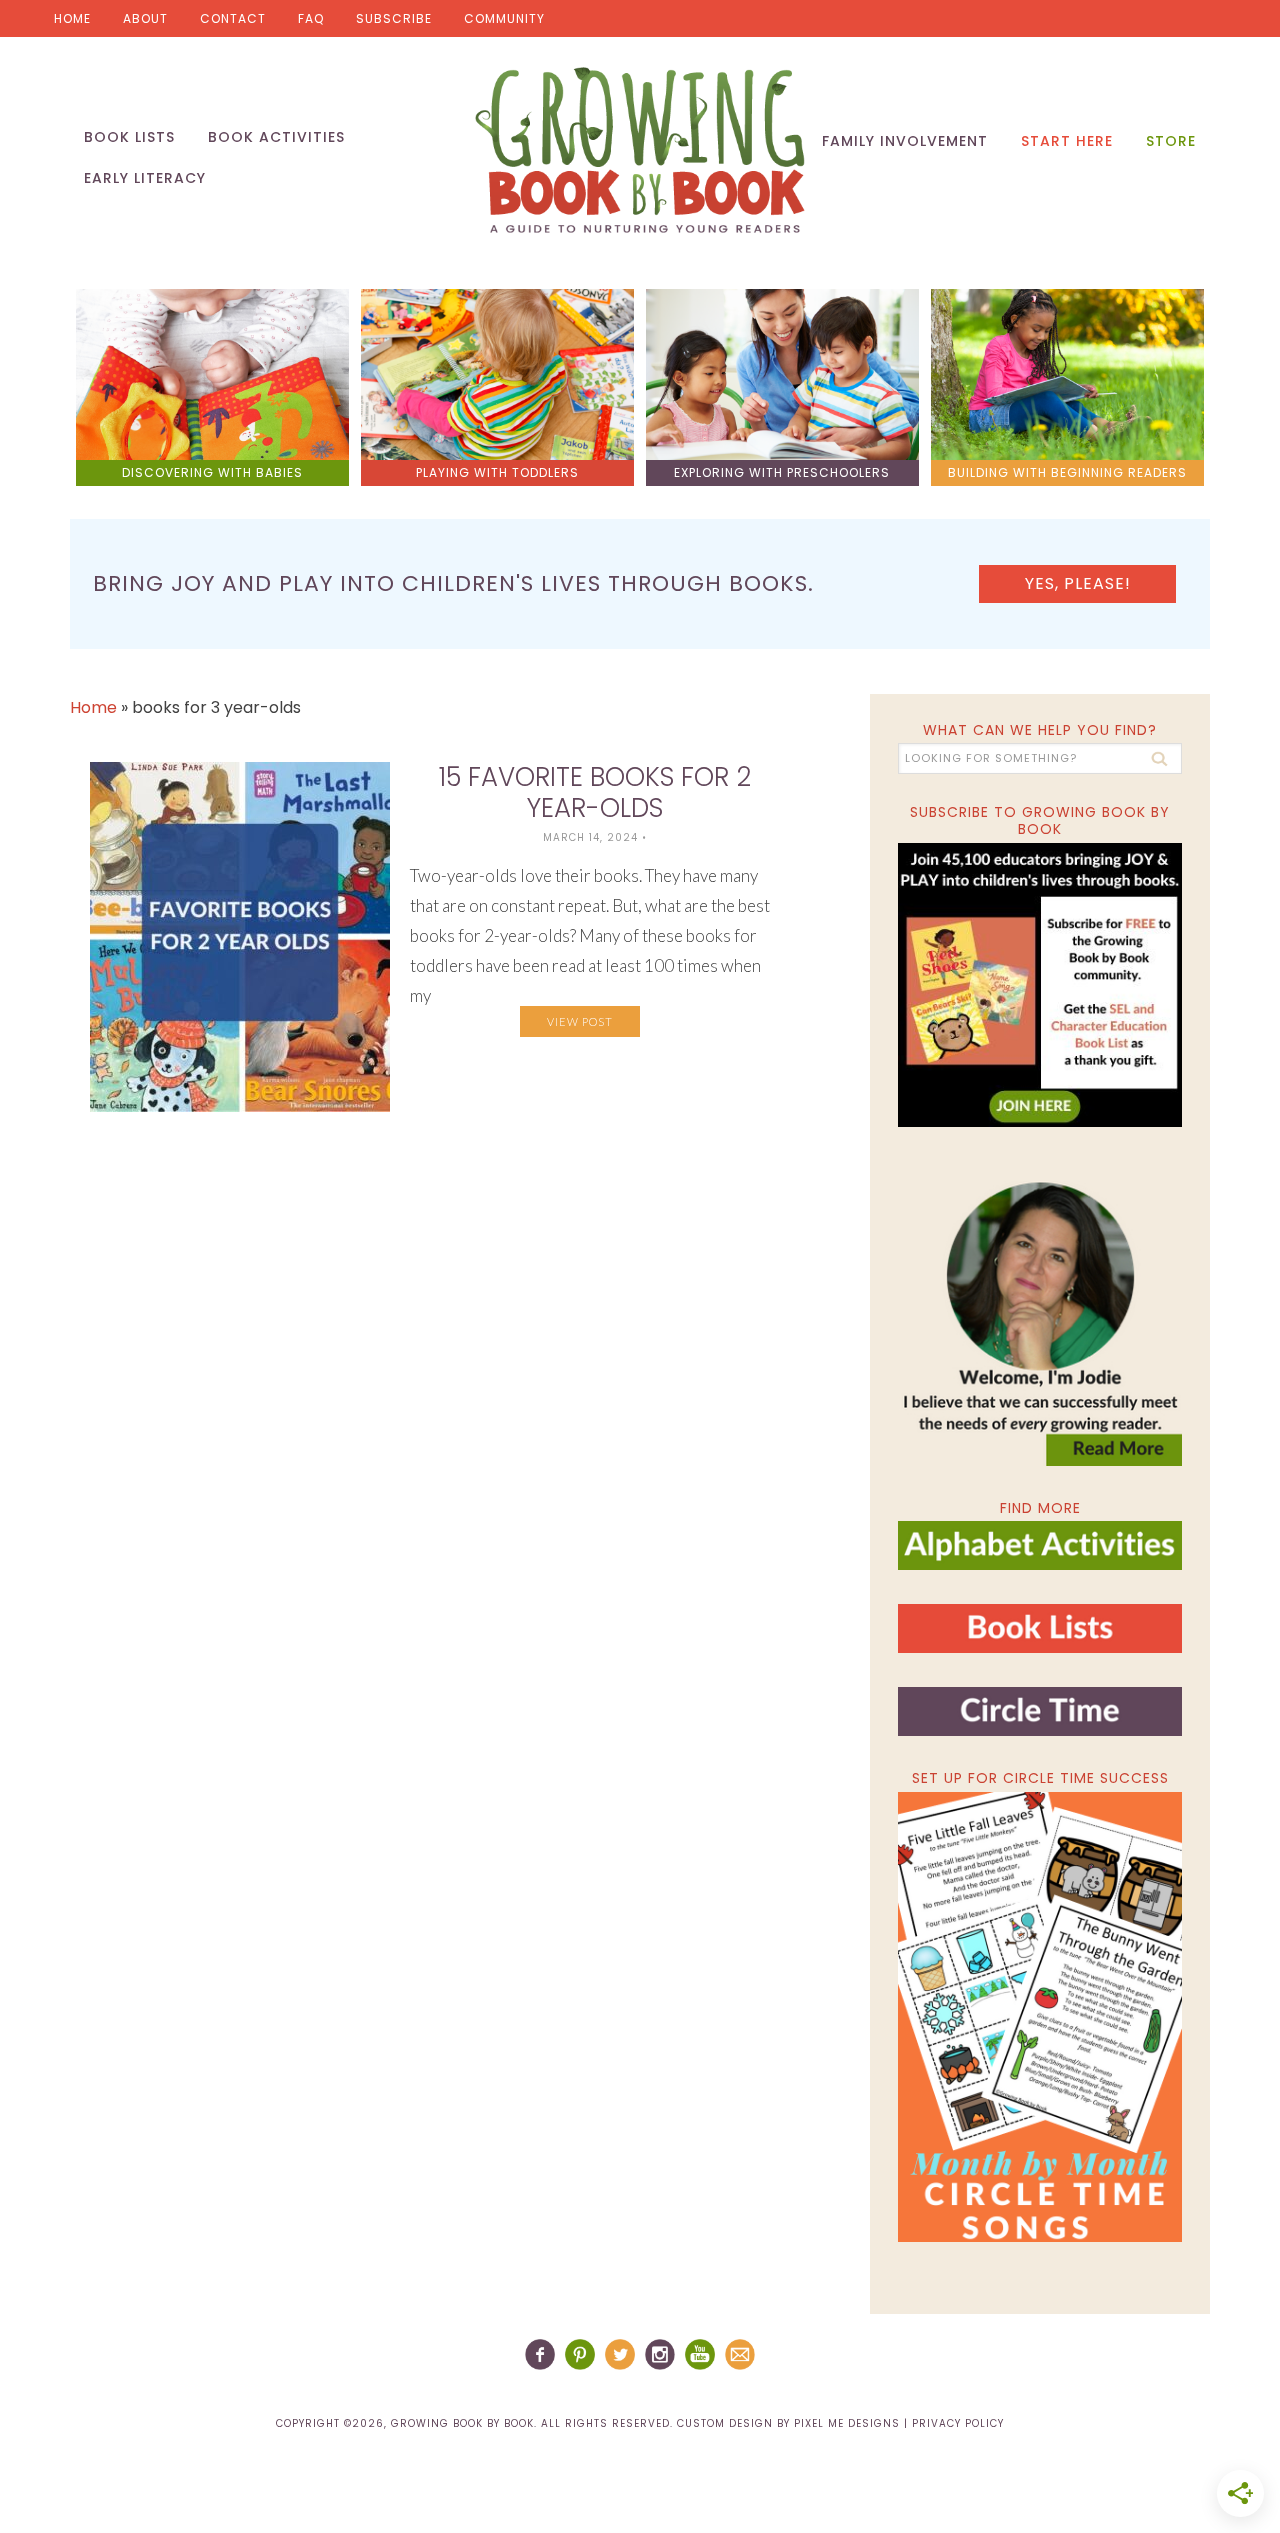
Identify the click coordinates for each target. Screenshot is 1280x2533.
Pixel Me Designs (847, 2423)
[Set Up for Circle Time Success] (1040, 2017)
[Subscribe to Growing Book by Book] (1040, 985)
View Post (580, 1021)
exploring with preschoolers (782, 472)
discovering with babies (212, 472)
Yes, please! (1078, 583)
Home (72, 18)
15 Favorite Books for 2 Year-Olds (595, 792)
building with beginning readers (1067, 472)
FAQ (311, 18)
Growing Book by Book (640, 150)
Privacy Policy (958, 2423)
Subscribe (394, 18)
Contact (233, 18)
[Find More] (1040, 1561)
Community (504, 18)
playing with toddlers (497, 472)
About (145, 18)
